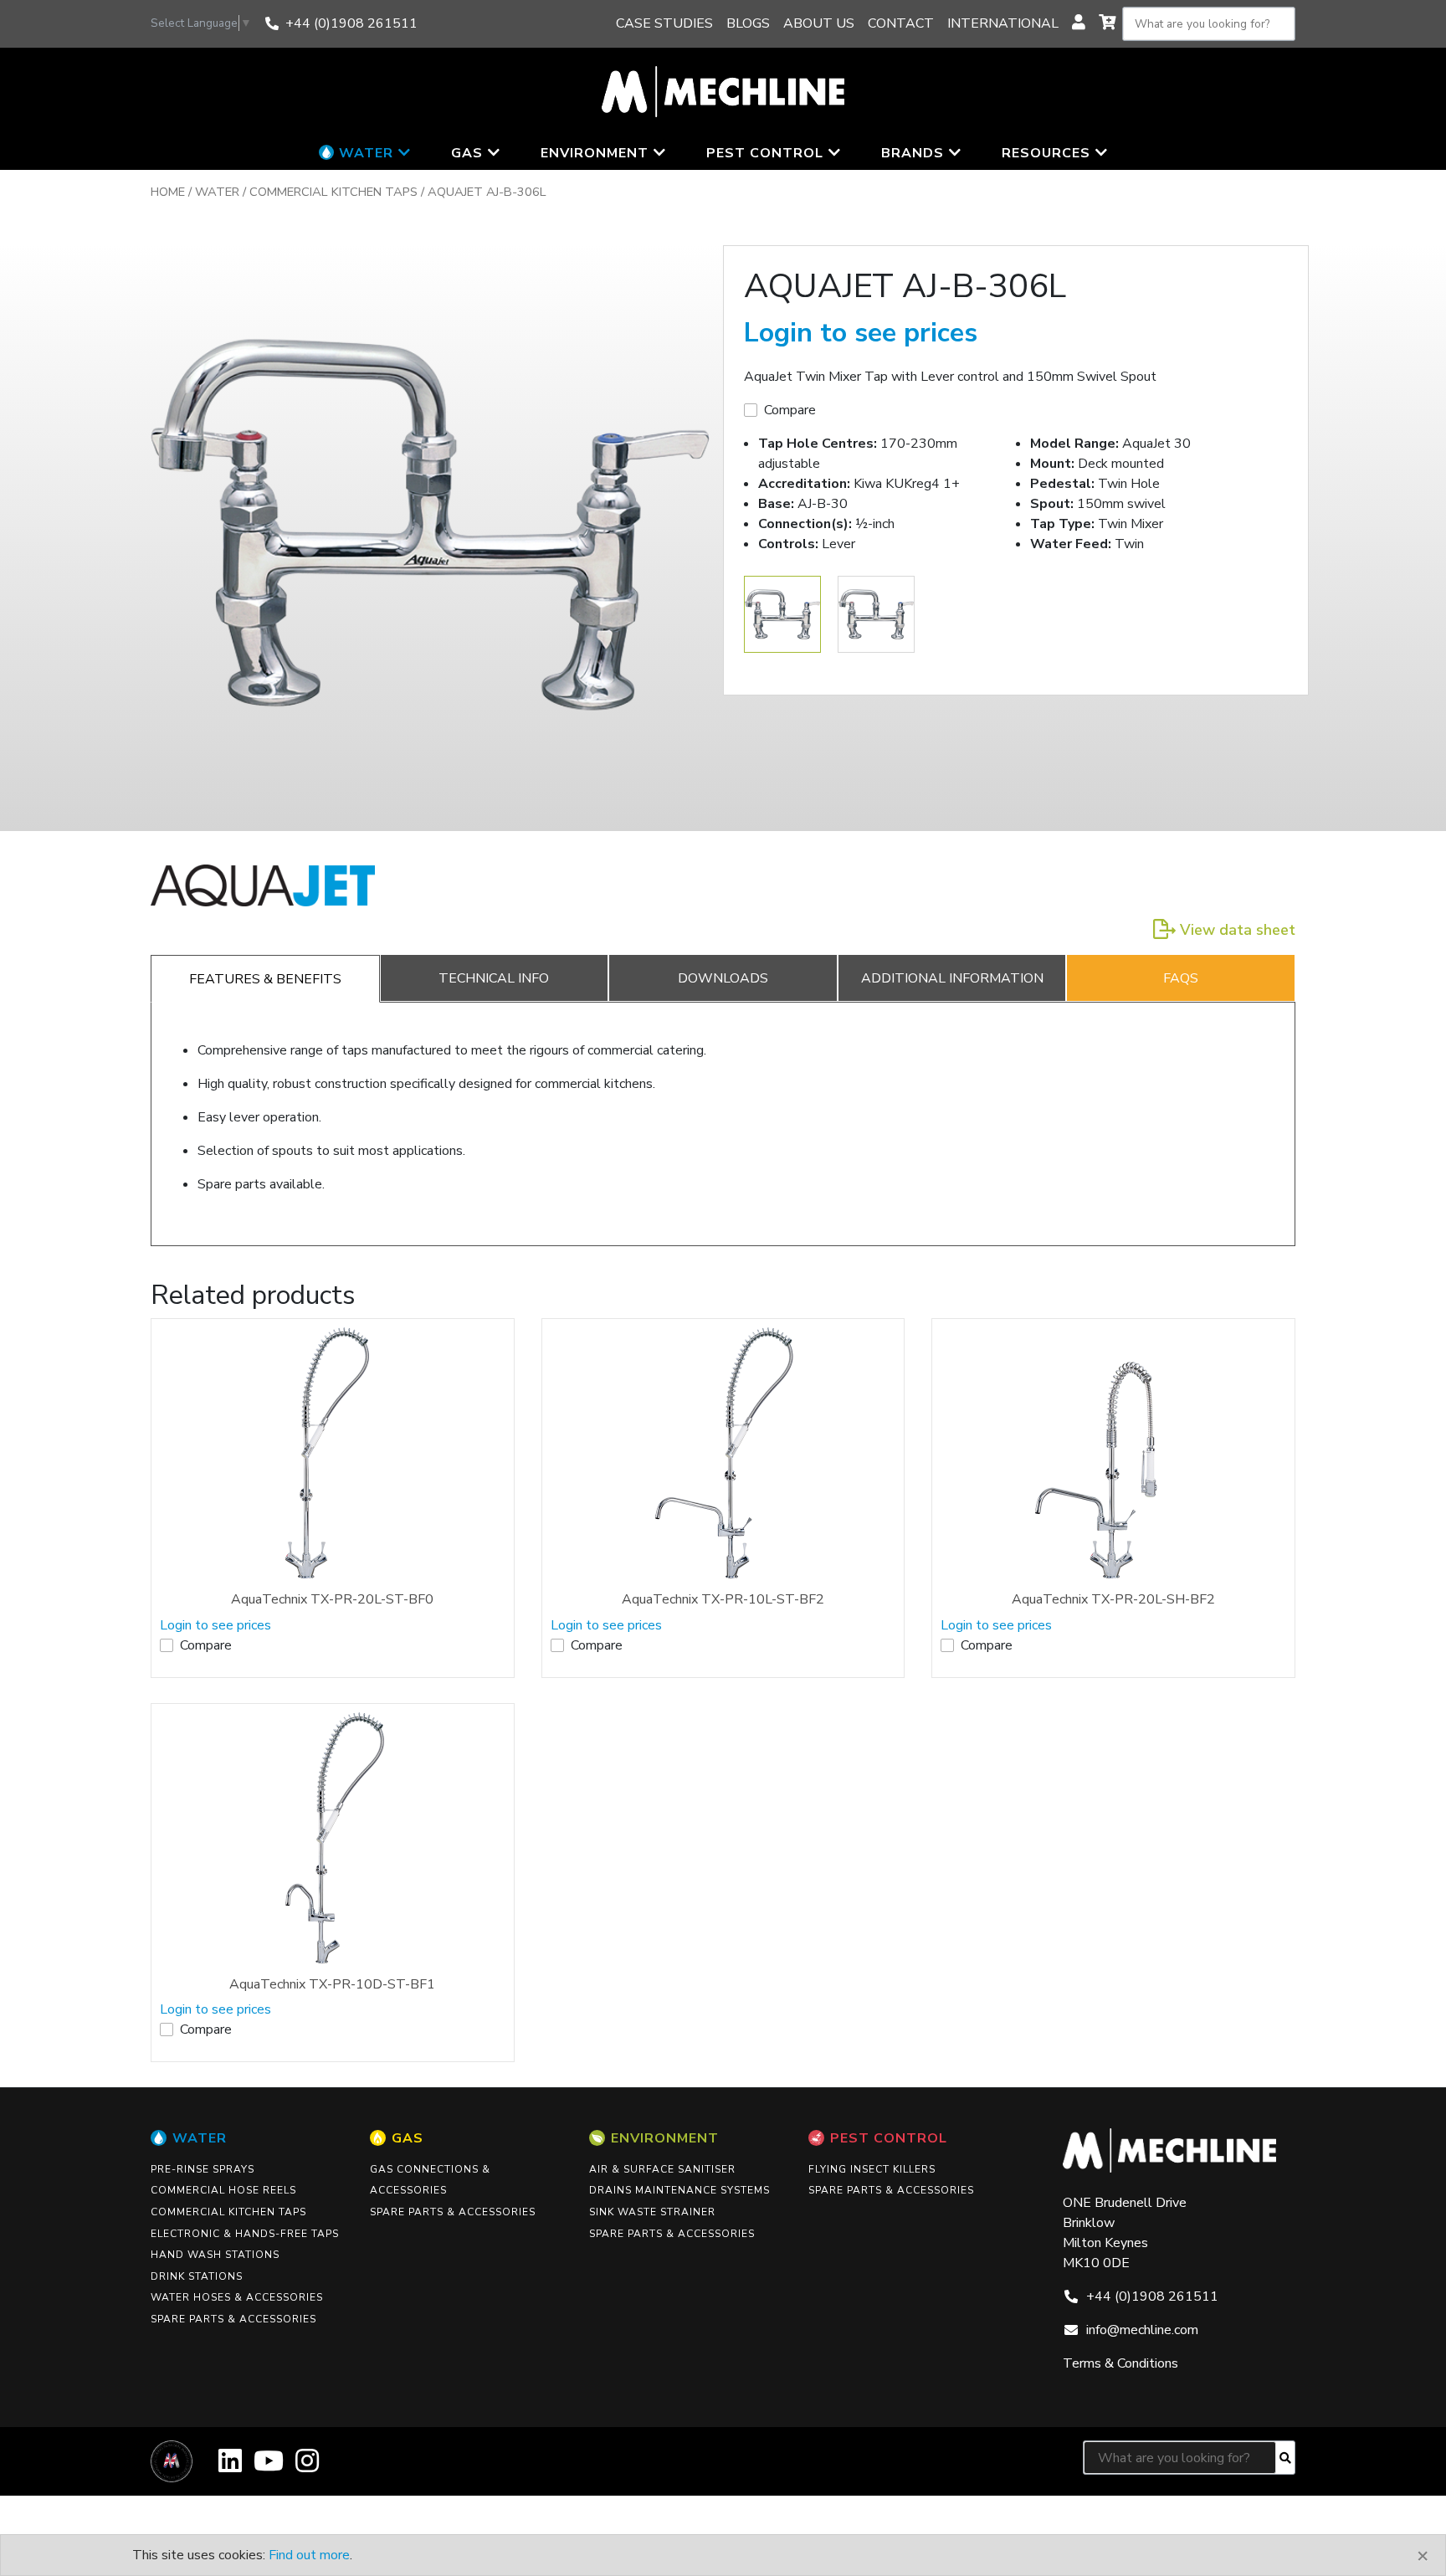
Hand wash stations (215, 2255)
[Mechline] (723, 90)
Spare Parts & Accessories (233, 2319)
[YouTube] (269, 2467)
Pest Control (889, 2138)
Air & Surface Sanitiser (662, 2169)
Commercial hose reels (223, 2190)
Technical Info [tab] (494, 978)
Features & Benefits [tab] (265, 979)
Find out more (309, 2555)
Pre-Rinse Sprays (203, 2169)
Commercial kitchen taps (333, 192)
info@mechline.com (1142, 2330)
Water (217, 192)
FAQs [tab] (1181, 978)
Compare (790, 410)
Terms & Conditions (1120, 2363)
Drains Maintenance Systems (679, 2190)
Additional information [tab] (952, 978)
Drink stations (197, 2276)
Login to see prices (861, 333)
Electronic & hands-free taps (245, 2234)
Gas (408, 2138)
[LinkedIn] (230, 2467)
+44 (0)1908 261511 (351, 23)
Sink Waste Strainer (652, 2212)
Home (168, 192)
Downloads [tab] (723, 978)
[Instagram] (307, 2467)
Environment (665, 2138)
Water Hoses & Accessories (237, 2297)
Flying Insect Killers (872, 2169)
